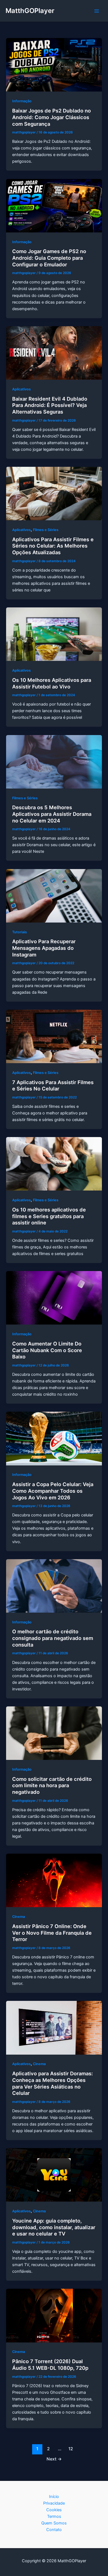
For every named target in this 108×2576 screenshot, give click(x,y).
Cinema (19, 1917)
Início (54, 2497)
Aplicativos (21, 389)
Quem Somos (54, 2523)
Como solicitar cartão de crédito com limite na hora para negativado (52, 1785)
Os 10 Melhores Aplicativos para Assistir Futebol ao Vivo (52, 683)
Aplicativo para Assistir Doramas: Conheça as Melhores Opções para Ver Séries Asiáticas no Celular (52, 2083)
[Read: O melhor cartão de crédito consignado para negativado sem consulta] (54, 1586)
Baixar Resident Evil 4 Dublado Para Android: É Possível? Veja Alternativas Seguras (50, 405)
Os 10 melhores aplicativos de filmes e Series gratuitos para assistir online (49, 1216)
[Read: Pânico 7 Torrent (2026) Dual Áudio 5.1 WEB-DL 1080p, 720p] (54, 2315)
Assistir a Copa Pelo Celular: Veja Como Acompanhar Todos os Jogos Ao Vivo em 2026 (53, 1491)
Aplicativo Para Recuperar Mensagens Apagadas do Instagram (44, 948)
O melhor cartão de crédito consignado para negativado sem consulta (53, 1638)
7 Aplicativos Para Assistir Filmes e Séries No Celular (53, 1085)
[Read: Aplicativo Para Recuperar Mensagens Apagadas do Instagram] (54, 896)
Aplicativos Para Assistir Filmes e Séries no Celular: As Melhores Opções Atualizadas (53, 546)
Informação (22, 101)
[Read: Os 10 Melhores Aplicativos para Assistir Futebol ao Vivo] (54, 634)
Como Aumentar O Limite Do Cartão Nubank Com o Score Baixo (47, 1350)
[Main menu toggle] (97, 11)
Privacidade (54, 2503)
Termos (54, 2516)
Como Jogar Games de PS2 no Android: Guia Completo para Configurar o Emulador (49, 258)
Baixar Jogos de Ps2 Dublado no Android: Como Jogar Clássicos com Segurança (52, 117)
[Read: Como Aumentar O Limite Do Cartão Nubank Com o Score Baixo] (54, 1298)
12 (71, 2449)
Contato (54, 2530)
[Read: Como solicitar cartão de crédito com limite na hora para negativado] (54, 1733)
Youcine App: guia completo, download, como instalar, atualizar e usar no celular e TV (54, 2227)
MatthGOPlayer (30, 11)
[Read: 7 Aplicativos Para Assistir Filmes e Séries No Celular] (54, 1036)
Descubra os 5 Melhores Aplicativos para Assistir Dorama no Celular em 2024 (52, 814)
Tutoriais (20, 932)
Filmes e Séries (46, 530)
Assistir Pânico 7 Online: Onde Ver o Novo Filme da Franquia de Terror (52, 1933)
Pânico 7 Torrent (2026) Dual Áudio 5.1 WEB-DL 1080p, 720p (50, 2365)
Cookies (54, 2510)
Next (54, 2459)
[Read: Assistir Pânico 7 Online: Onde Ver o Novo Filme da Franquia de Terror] (54, 1880)
